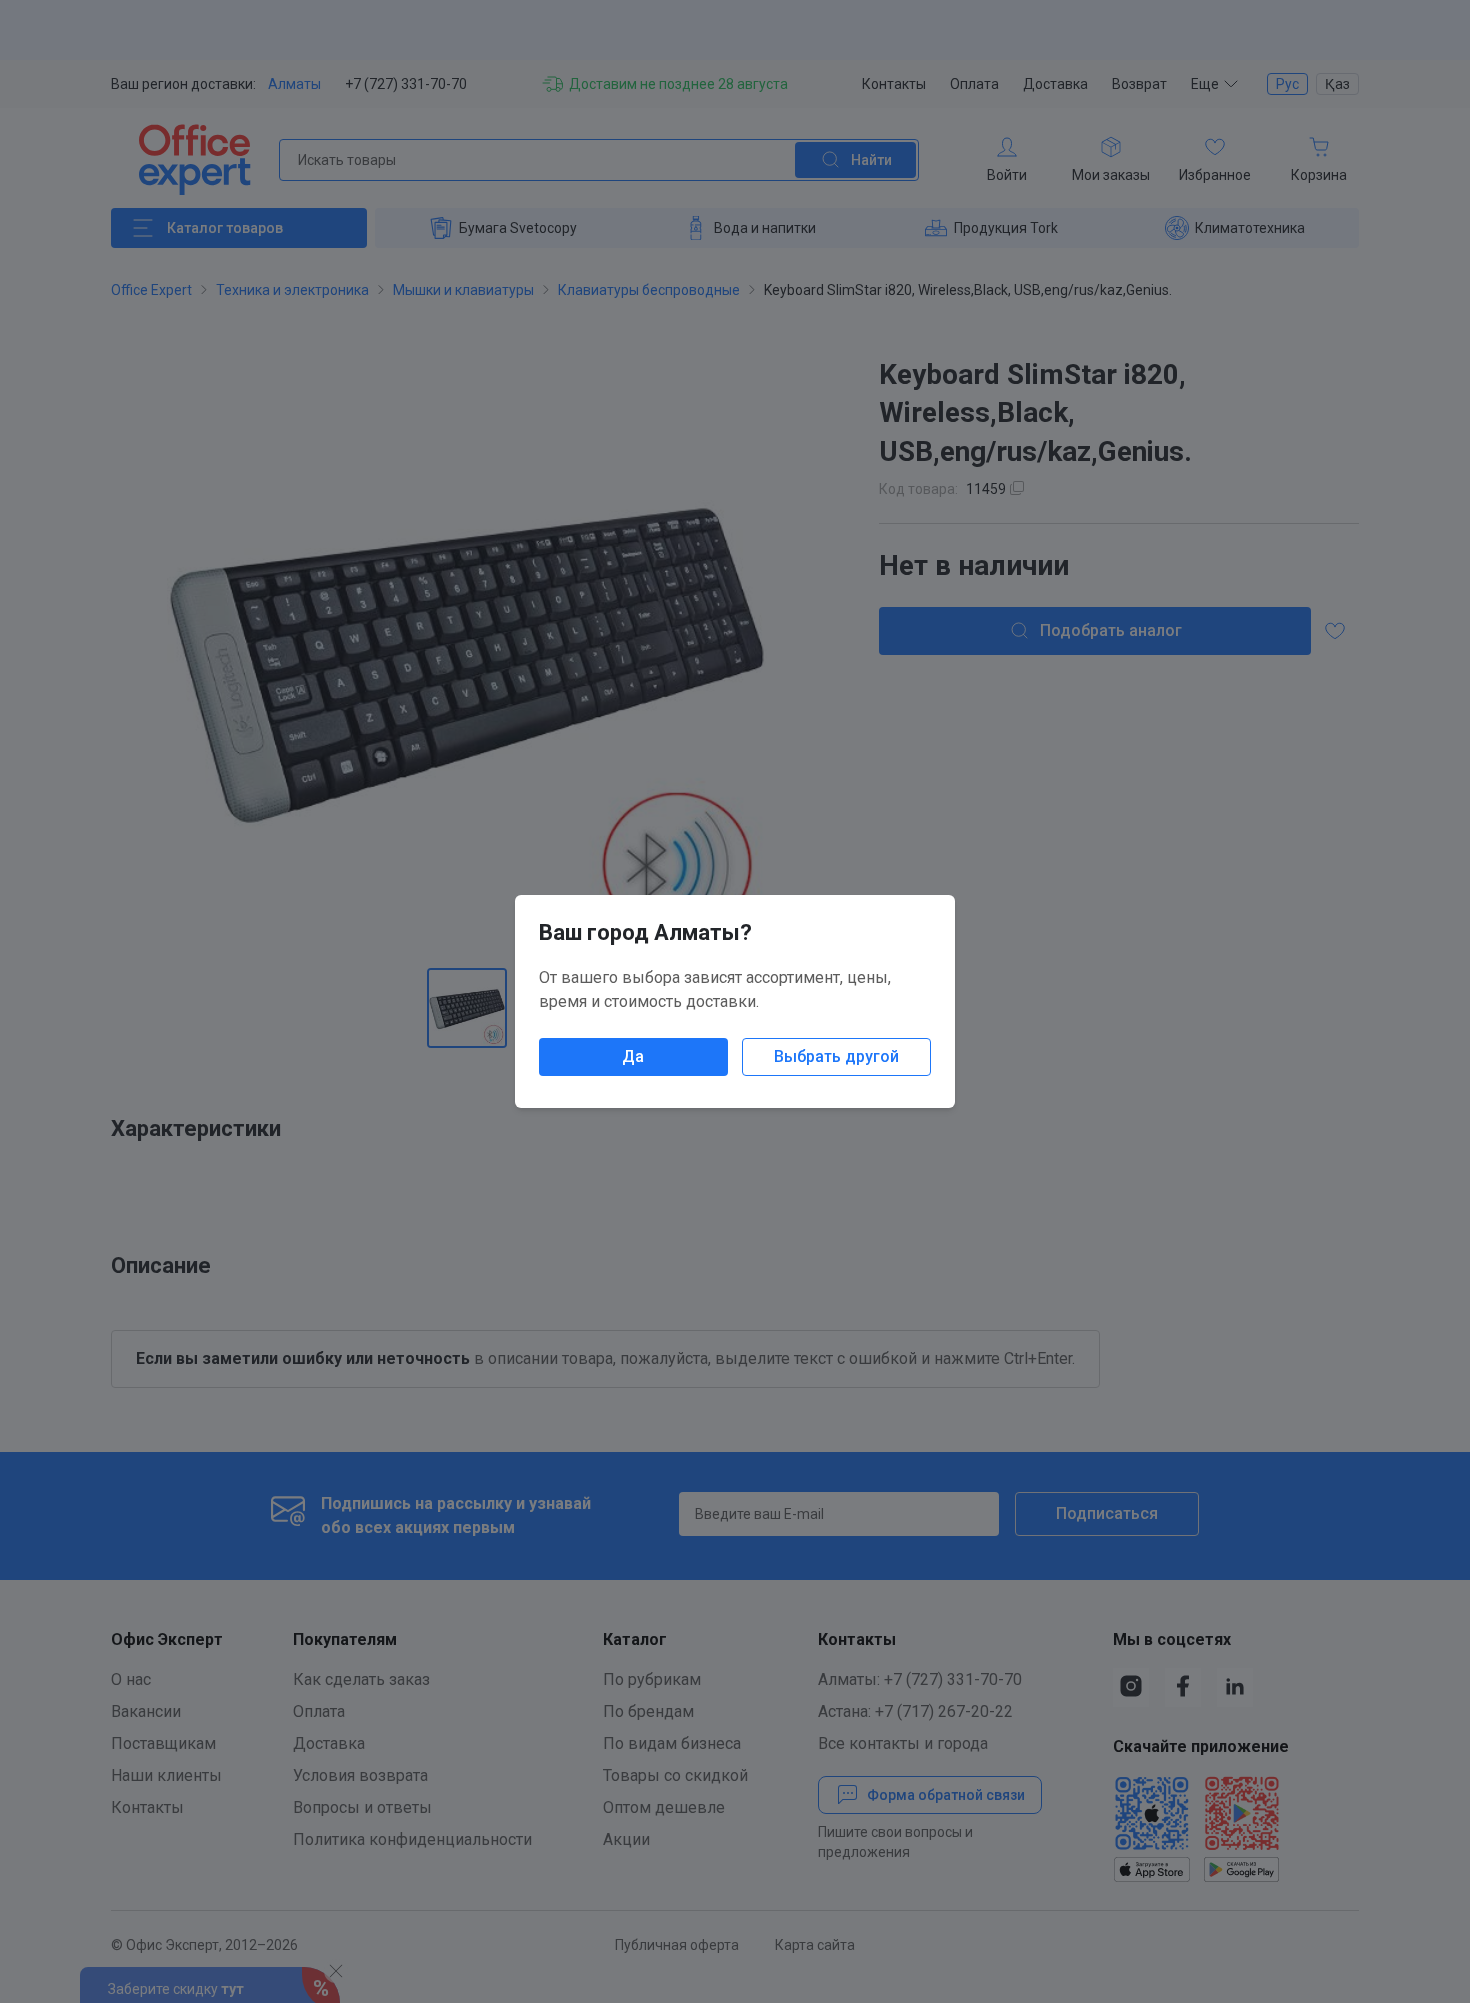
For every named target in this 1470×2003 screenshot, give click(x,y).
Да (633, 1056)
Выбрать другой (836, 1056)
